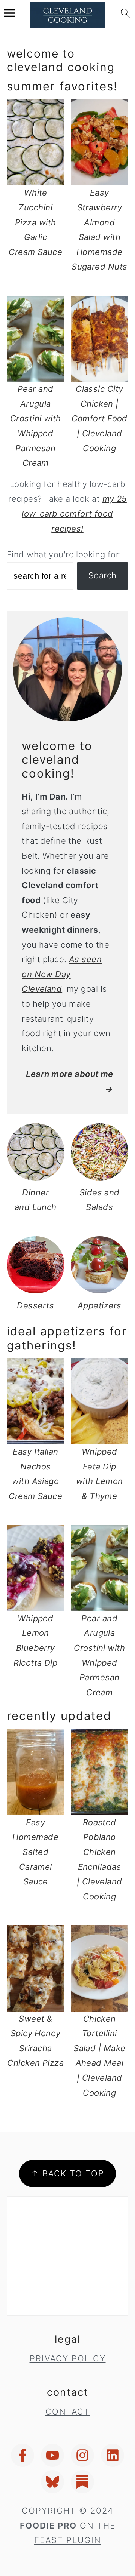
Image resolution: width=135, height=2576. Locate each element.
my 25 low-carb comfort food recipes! (74, 513)
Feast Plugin (68, 2540)
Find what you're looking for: (64, 554)
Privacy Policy (68, 2358)
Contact (68, 2412)
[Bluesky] (52, 2482)
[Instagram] (82, 2455)
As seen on (62, 974)
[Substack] (82, 2482)
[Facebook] (22, 2455)
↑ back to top (67, 2173)
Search (103, 575)
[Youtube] (52, 2455)
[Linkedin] (112, 2455)
